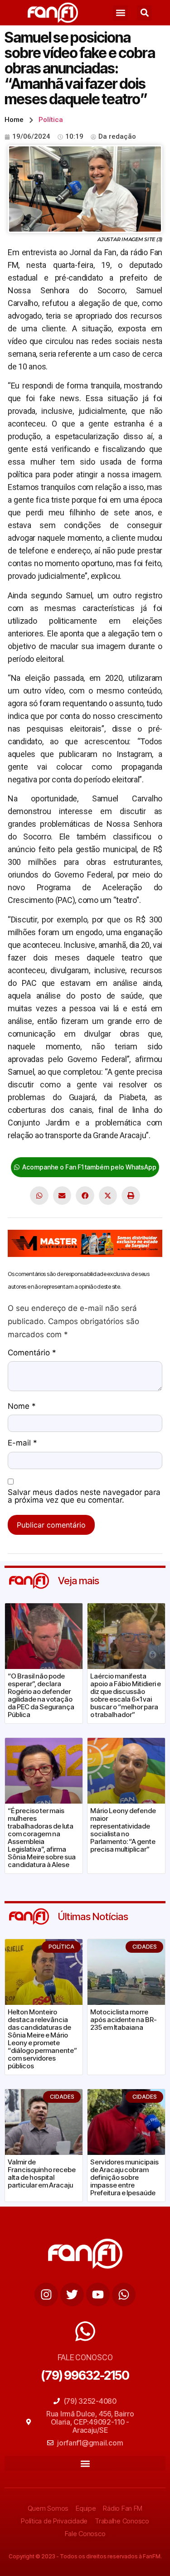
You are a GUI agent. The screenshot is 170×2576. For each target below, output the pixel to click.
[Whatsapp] (124, 2295)
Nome (22, 1407)
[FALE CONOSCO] (85, 2331)
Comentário (32, 1353)
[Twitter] (72, 2295)
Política (51, 120)
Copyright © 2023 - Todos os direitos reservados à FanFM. (85, 2556)
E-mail (22, 1443)
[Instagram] (46, 2295)
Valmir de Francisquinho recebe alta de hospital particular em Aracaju (42, 2173)
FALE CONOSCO (85, 2357)
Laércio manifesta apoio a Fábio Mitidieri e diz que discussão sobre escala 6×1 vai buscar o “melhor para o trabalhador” (126, 1695)
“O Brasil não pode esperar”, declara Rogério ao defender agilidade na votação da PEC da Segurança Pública (41, 1695)
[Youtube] (98, 2295)
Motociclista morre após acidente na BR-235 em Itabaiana (124, 2020)
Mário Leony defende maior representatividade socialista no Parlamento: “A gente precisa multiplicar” (123, 1830)
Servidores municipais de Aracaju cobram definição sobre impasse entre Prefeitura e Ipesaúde (124, 2177)
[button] (120, 13)
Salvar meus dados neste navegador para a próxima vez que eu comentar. (84, 1497)
